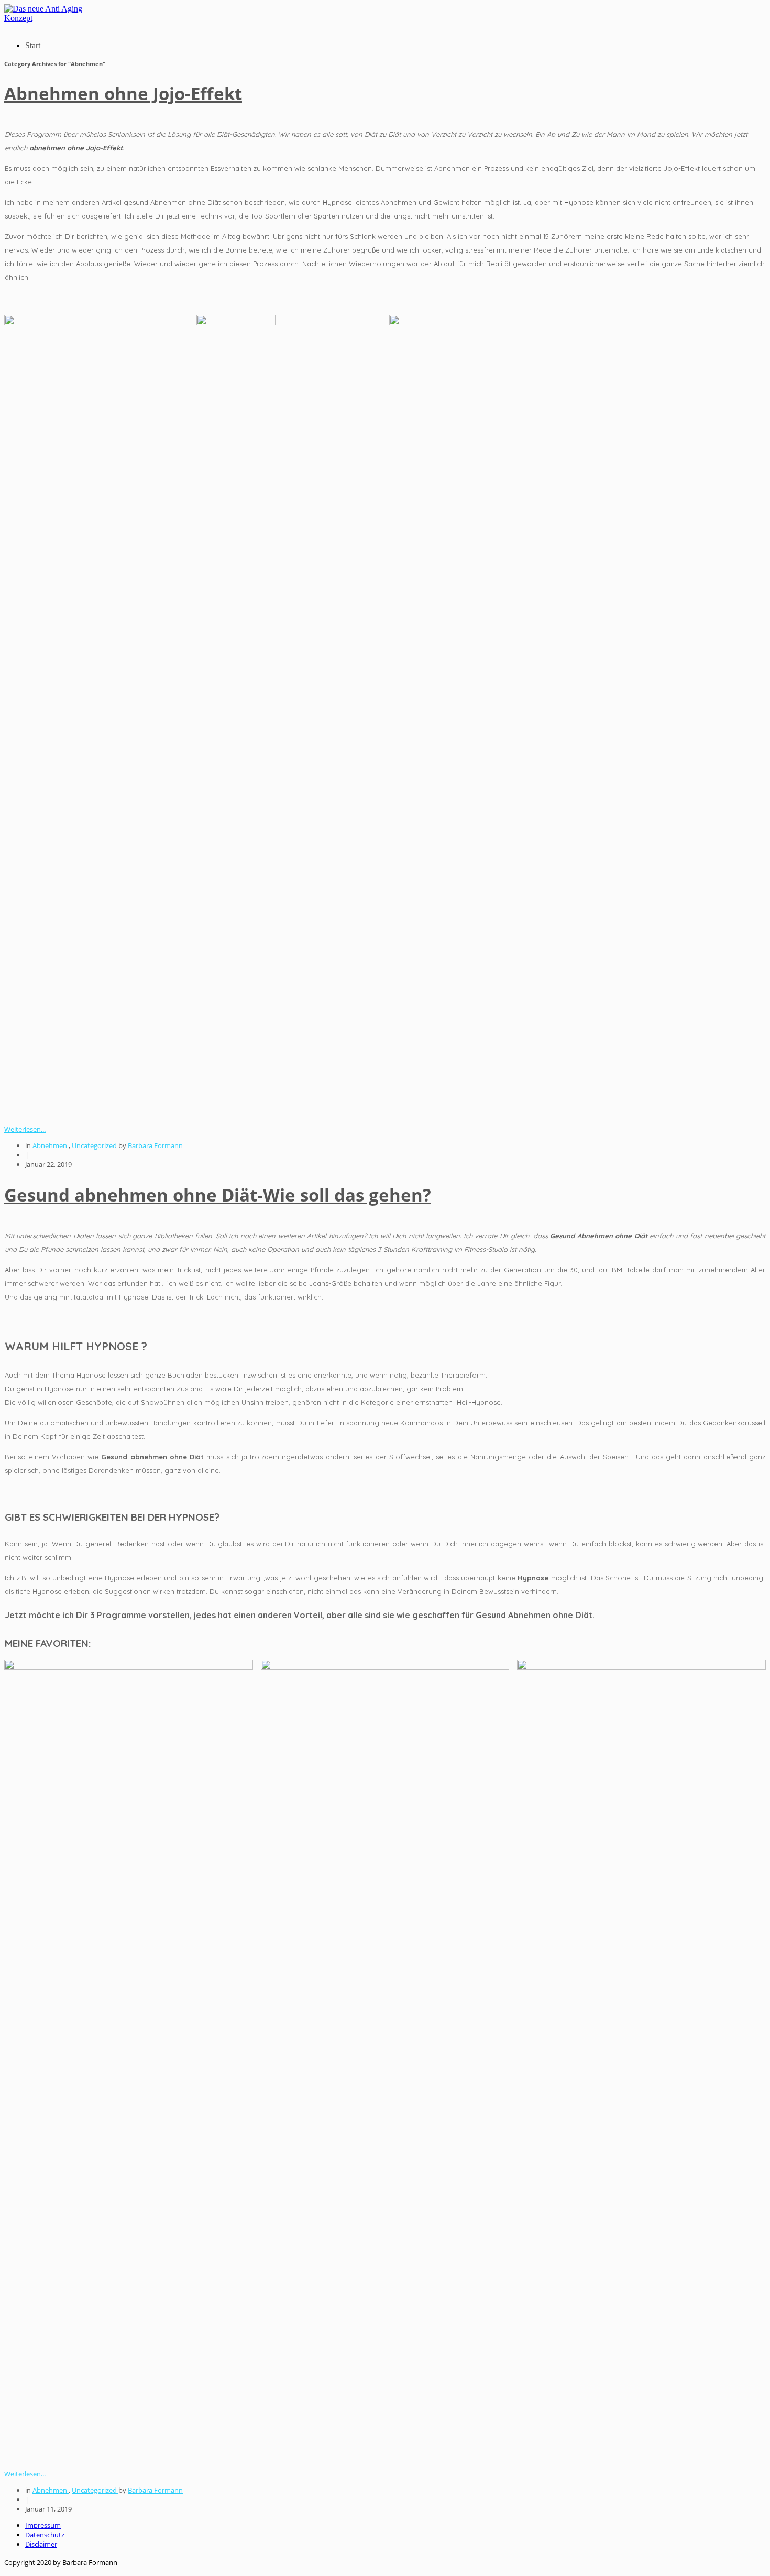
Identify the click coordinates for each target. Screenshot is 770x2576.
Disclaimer (41, 2544)
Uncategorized (95, 1145)
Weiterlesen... (25, 1129)
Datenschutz (45, 2535)
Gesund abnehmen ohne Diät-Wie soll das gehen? (218, 1195)
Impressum (43, 2525)
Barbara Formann (155, 1145)
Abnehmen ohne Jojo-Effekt (123, 94)
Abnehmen (51, 1145)
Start (33, 45)
